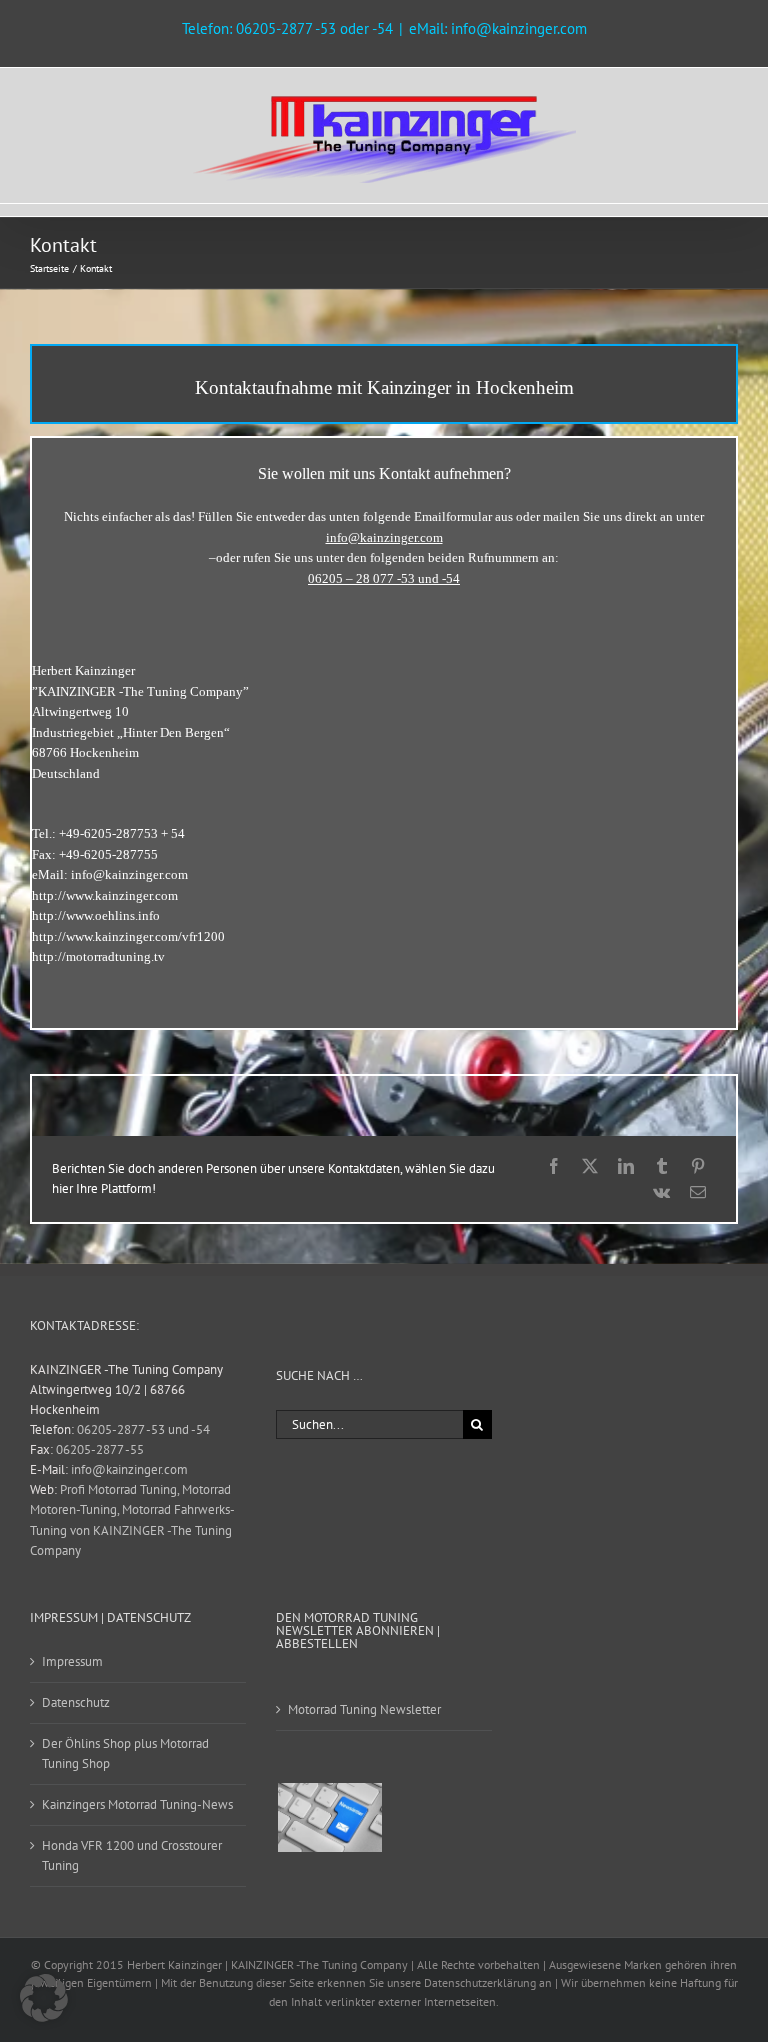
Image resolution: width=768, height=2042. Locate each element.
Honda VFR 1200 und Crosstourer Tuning (132, 1855)
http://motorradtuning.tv (98, 956)
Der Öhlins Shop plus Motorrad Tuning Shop (125, 1753)
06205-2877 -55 (100, 1449)
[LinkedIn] (626, 1166)
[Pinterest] (698, 1166)
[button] (44, 1998)
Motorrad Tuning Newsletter (364, 1709)
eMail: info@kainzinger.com (498, 28)
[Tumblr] (662, 1166)
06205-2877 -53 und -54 (143, 1429)
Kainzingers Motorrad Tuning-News (137, 1804)
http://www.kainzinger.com (105, 895)
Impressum (72, 1661)
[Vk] (661, 1192)
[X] (590, 1166)
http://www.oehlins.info (96, 915)
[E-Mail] (698, 1192)
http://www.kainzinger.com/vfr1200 (128, 936)
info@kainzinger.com (129, 874)
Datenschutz (76, 1702)
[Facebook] (554, 1166)
